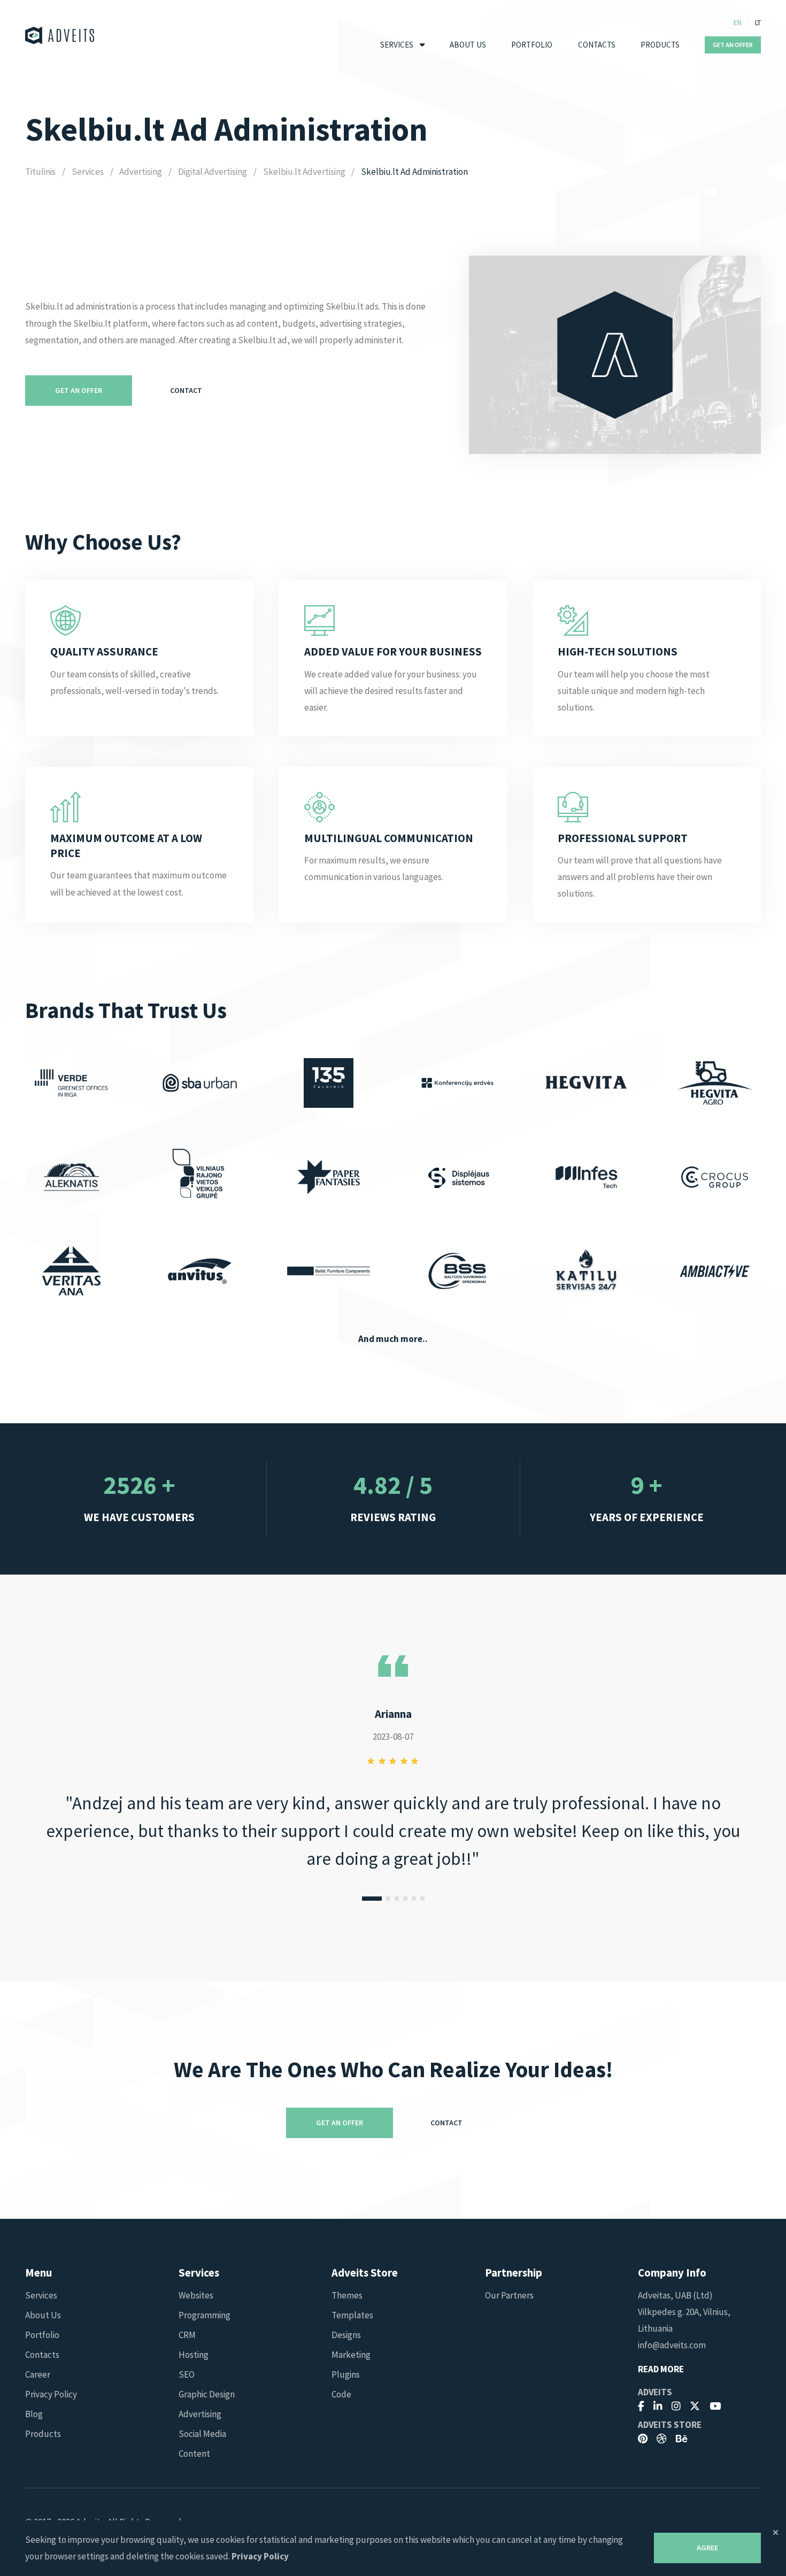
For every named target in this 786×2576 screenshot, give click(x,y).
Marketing (351, 2355)
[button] (372, 1899)
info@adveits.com (672, 2345)
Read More (661, 2369)
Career (38, 2374)
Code (341, 2394)
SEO (187, 2374)
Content (194, 2454)
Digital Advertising (213, 172)
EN (738, 22)
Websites (196, 2295)
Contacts (597, 45)
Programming (205, 2315)
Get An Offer (733, 45)
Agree (707, 2548)
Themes (347, 2295)
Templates (352, 2315)
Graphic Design (207, 2394)
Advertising (141, 172)
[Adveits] (60, 36)
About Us (468, 45)
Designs (346, 2335)
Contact (186, 390)
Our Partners (509, 2295)
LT (758, 22)
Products (660, 45)
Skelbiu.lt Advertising (304, 172)
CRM (187, 2335)
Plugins (346, 2374)
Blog (34, 2414)
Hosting (194, 2355)
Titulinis (40, 172)
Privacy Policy (51, 2394)
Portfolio (532, 45)
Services (397, 45)
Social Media (202, 2434)
